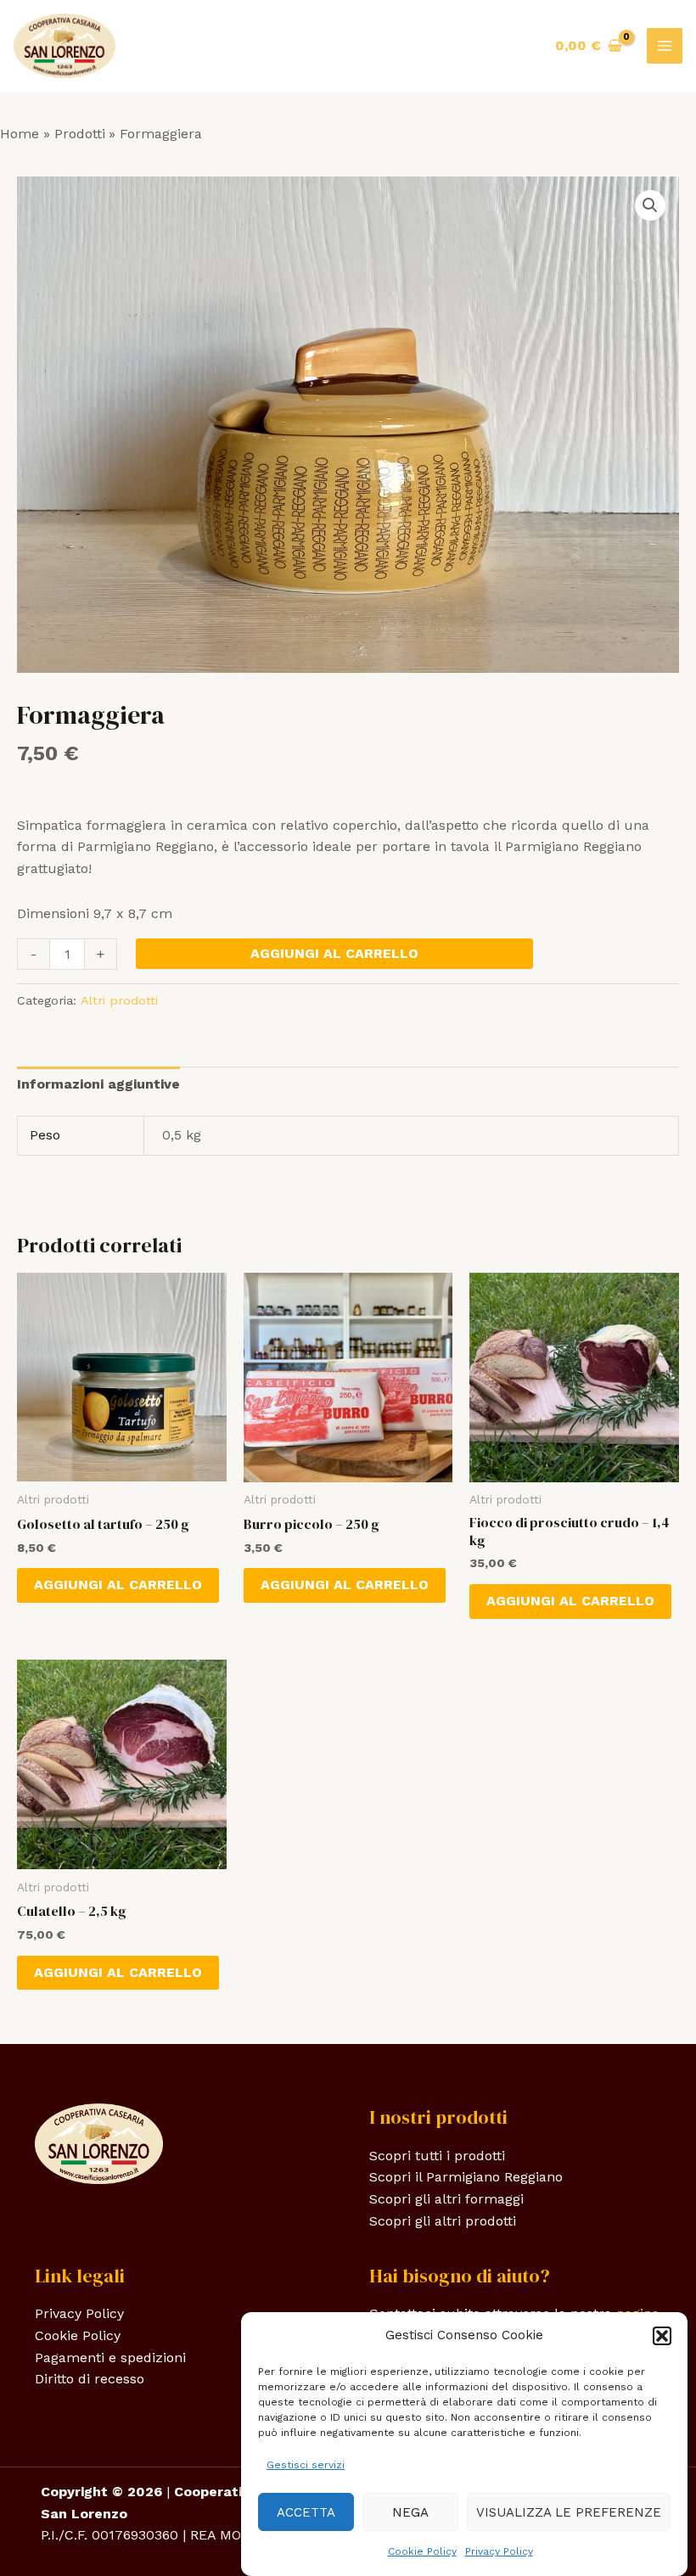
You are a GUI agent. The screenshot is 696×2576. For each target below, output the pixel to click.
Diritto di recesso (90, 2379)
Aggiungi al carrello (334, 953)
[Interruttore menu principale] (665, 46)
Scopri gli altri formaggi (446, 2199)
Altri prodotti (119, 1000)
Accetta (306, 2512)
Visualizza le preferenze (569, 2512)
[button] (662, 2336)
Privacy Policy (499, 2551)
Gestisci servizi (306, 2465)
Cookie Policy (422, 2551)
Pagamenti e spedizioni (110, 2358)
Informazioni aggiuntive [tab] (98, 1084)
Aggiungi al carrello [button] (118, 1585)
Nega (410, 2512)
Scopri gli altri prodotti (443, 2221)
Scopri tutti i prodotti (437, 2156)
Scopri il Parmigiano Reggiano (466, 2177)
